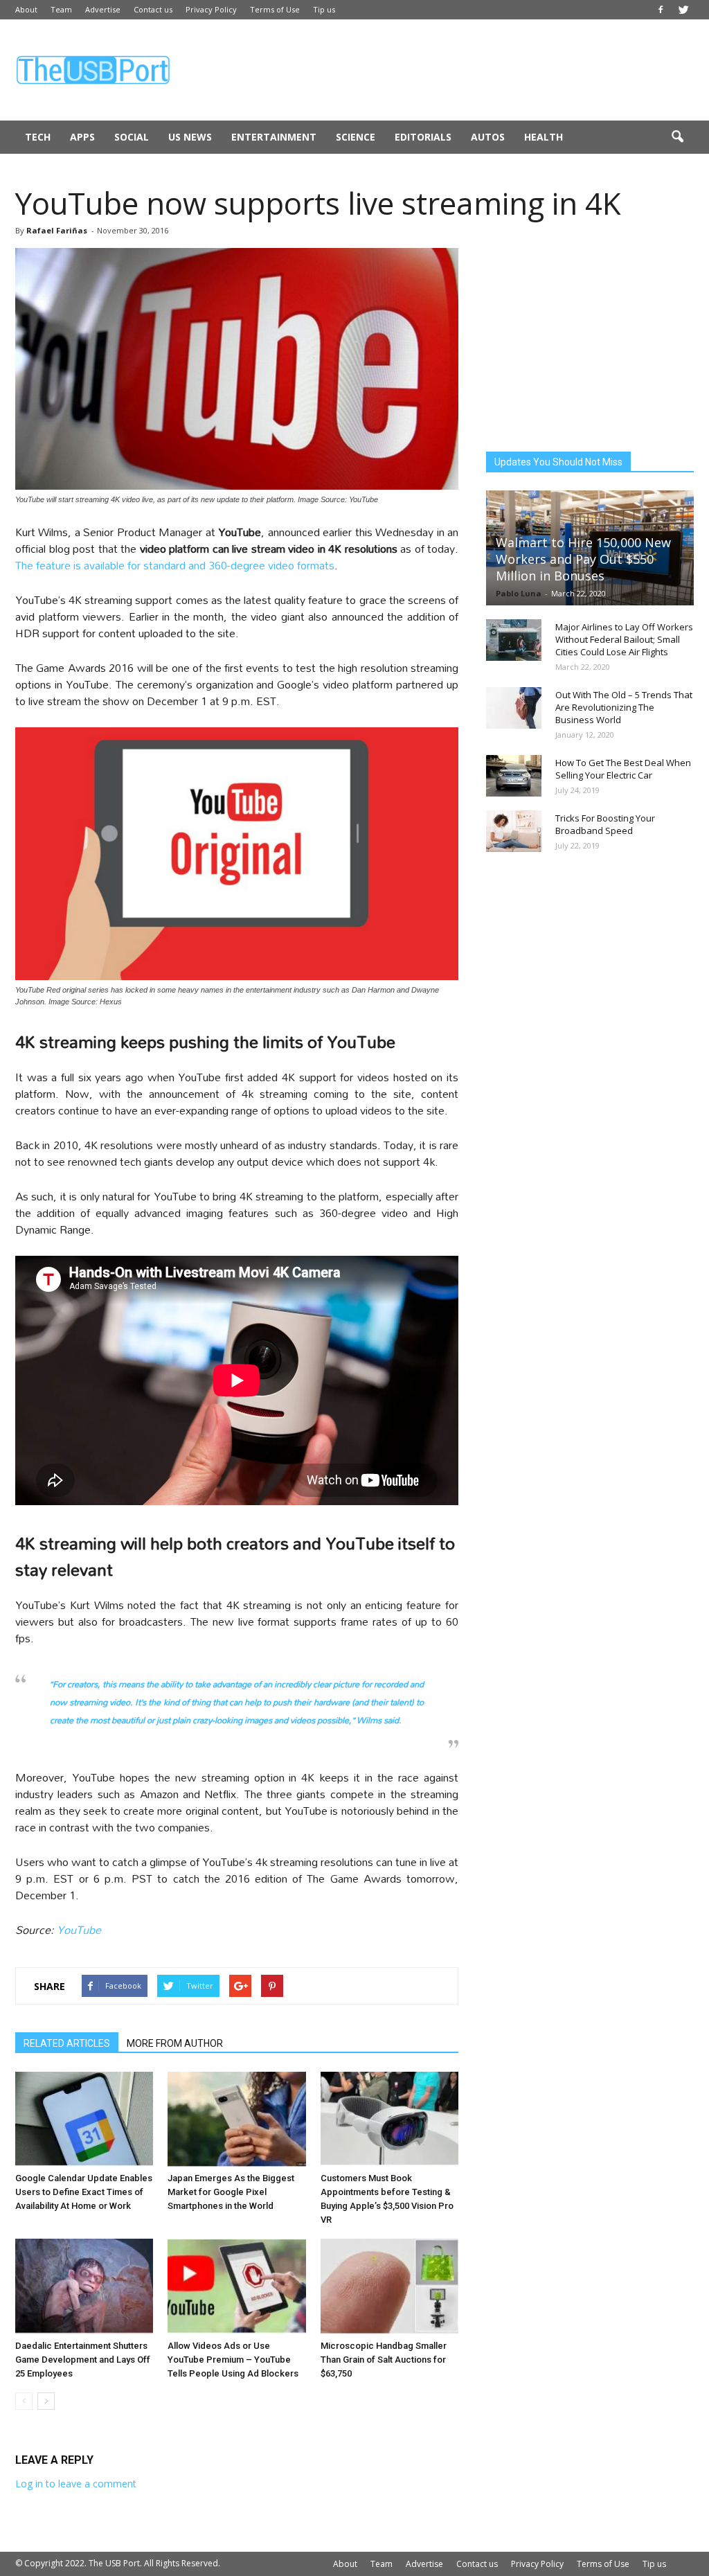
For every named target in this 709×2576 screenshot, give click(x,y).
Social (132, 137)
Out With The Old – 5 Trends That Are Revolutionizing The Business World (624, 707)
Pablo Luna (519, 593)
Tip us (324, 9)
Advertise (103, 9)
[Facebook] (661, 10)
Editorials (423, 137)
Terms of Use (275, 9)
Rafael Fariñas (57, 230)
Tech (38, 137)
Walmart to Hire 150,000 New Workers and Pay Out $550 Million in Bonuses (583, 559)
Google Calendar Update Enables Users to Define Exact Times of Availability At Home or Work (84, 2192)
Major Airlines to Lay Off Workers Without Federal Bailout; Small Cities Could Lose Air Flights (624, 639)
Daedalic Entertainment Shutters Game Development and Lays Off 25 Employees (83, 2360)
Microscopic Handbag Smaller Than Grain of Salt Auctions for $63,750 (384, 2360)
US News (190, 137)
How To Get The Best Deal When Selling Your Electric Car (623, 769)
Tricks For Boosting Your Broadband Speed (605, 824)
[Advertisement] (442, 70)
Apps (82, 137)
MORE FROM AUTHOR (175, 2043)
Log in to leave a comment (76, 2484)
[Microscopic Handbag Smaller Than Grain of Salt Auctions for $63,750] (389, 2286)
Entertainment (274, 137)
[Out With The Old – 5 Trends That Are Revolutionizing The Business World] (514, 708)
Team (61, 9)
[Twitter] (683, 10)
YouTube (79, 1929)
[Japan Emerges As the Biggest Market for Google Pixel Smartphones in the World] (236, 2119)
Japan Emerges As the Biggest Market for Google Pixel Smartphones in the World (231, 2192)
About (26, 9)
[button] (677, 137)
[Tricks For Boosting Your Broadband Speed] (514, 831)
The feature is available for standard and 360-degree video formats (175, 565)
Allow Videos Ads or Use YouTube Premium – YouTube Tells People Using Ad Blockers (233, 2360)
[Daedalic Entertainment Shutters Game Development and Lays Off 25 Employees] (84, 2286)
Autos (488, 137)
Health (544, 137)
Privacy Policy (211, 9)
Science (356, 137)
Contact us (153, 9)
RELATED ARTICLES (67, 2043)
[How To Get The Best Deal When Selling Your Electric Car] (514, 776)
